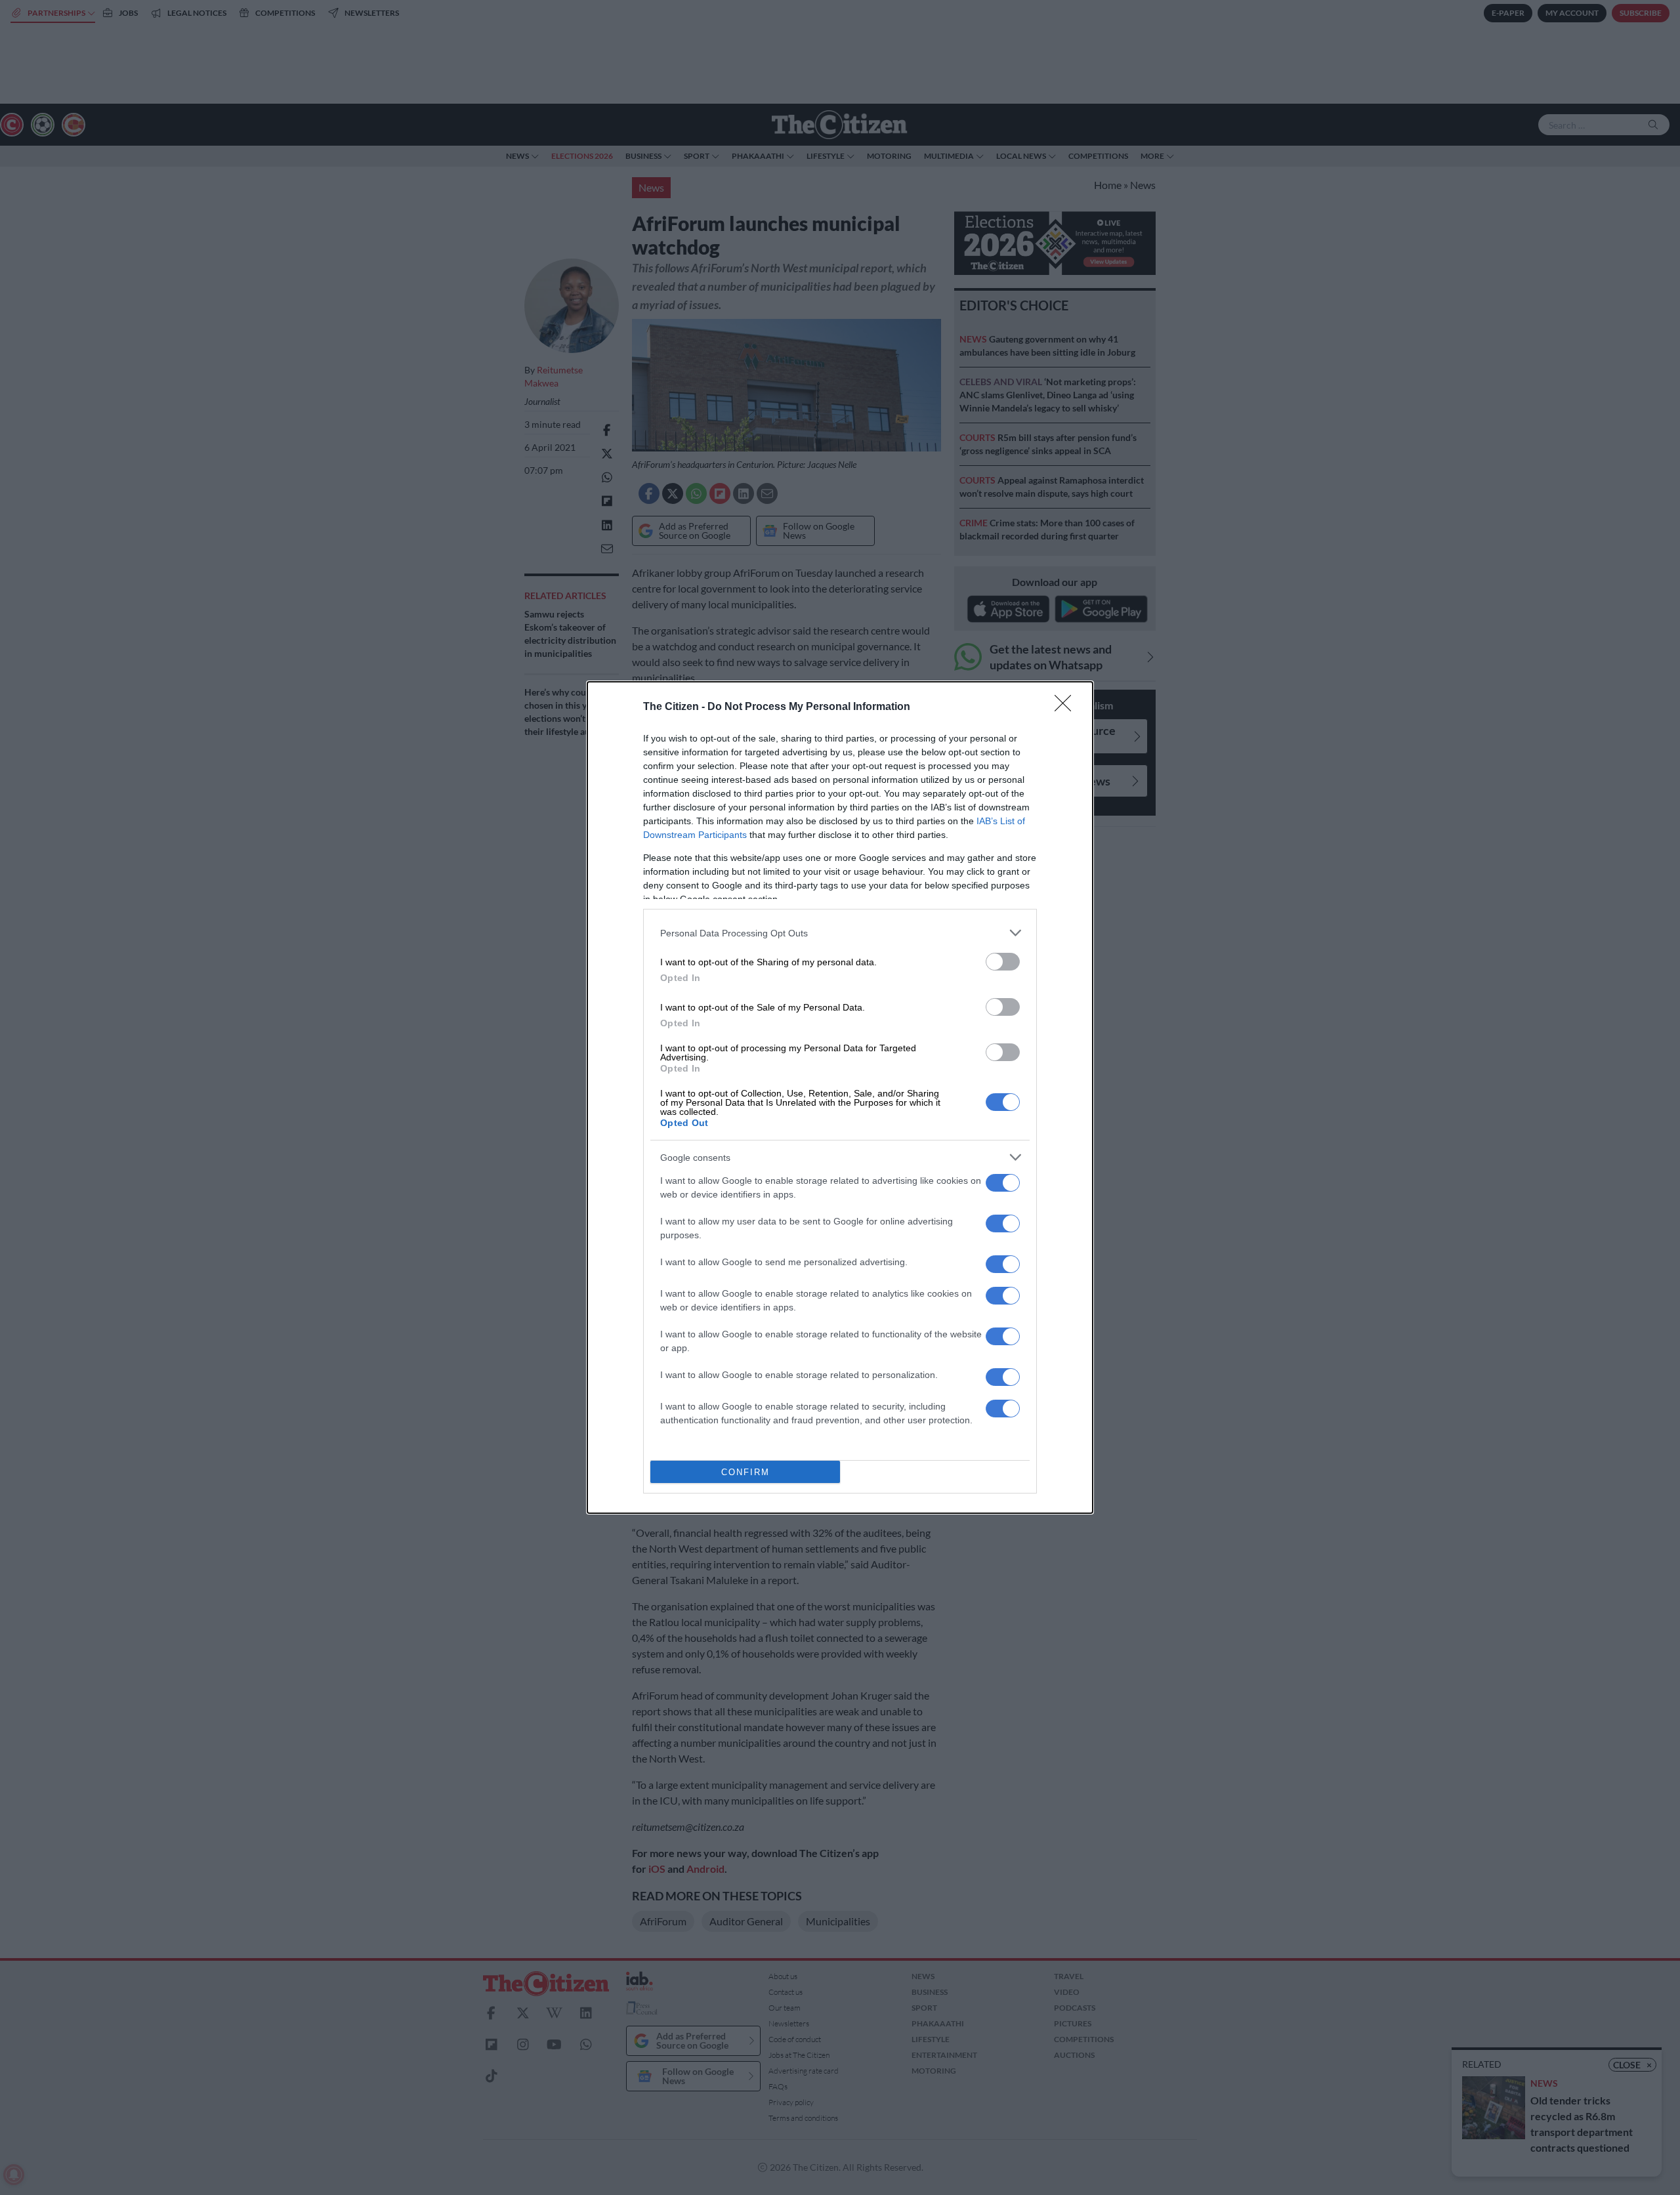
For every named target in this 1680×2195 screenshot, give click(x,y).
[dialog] (840, 1097)
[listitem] (840, 933)
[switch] (1003, 962)
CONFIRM (745, 1472)
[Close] (1067, 707)
